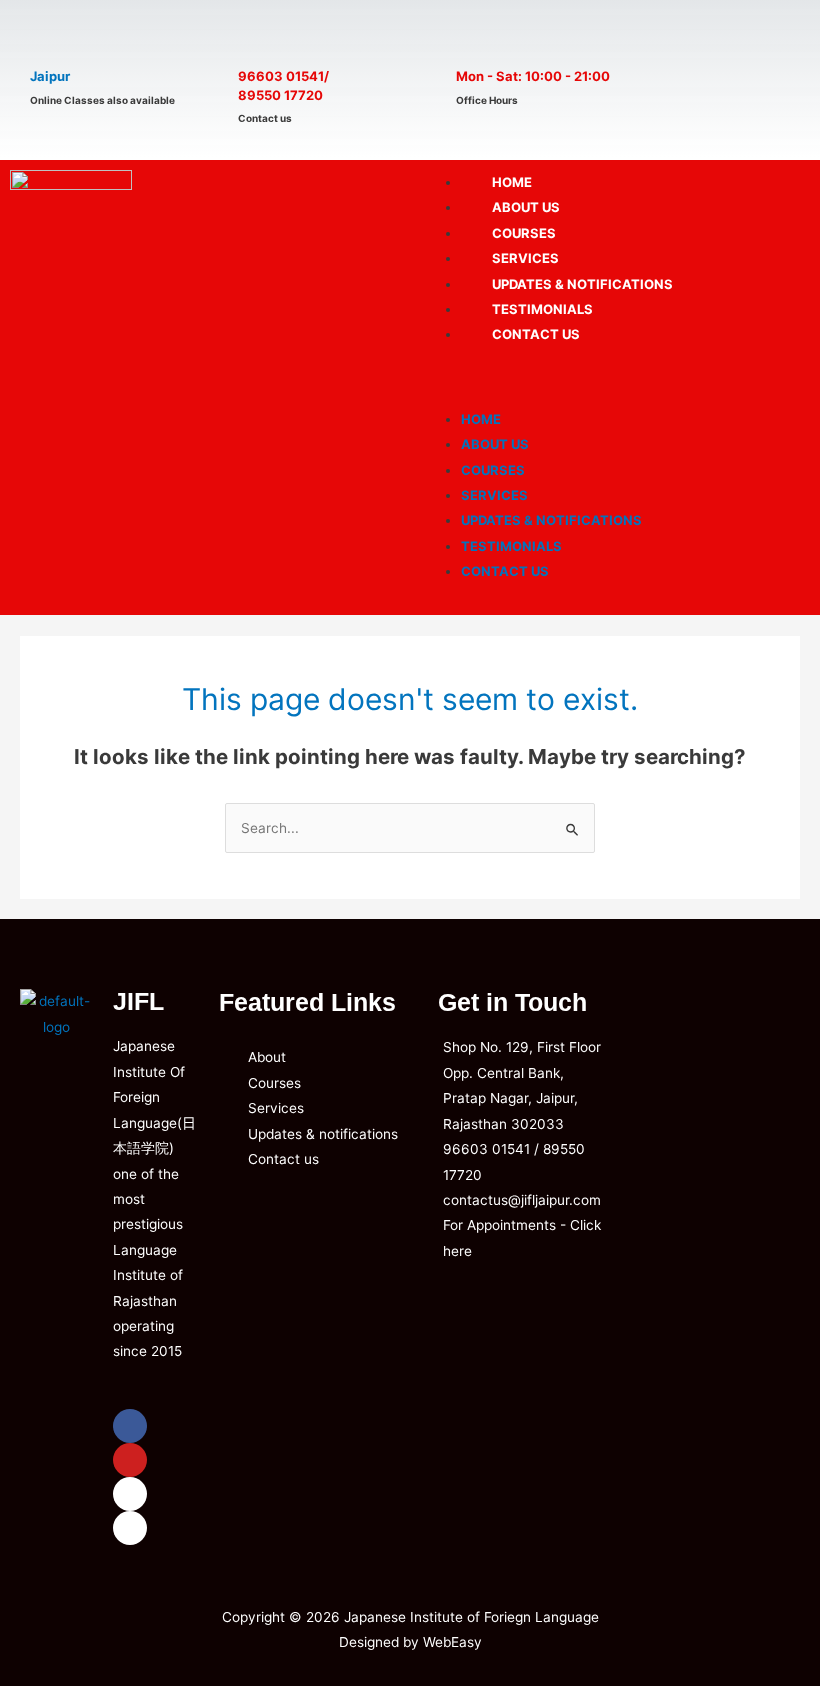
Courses (493, 470)
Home (481, 419)
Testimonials (511, 546)
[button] (615, 380)
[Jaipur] (52, 37)
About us (495, 444)
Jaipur (50, 76)
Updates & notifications (551, 520)
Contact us (536, 334)
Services (494, 495)
